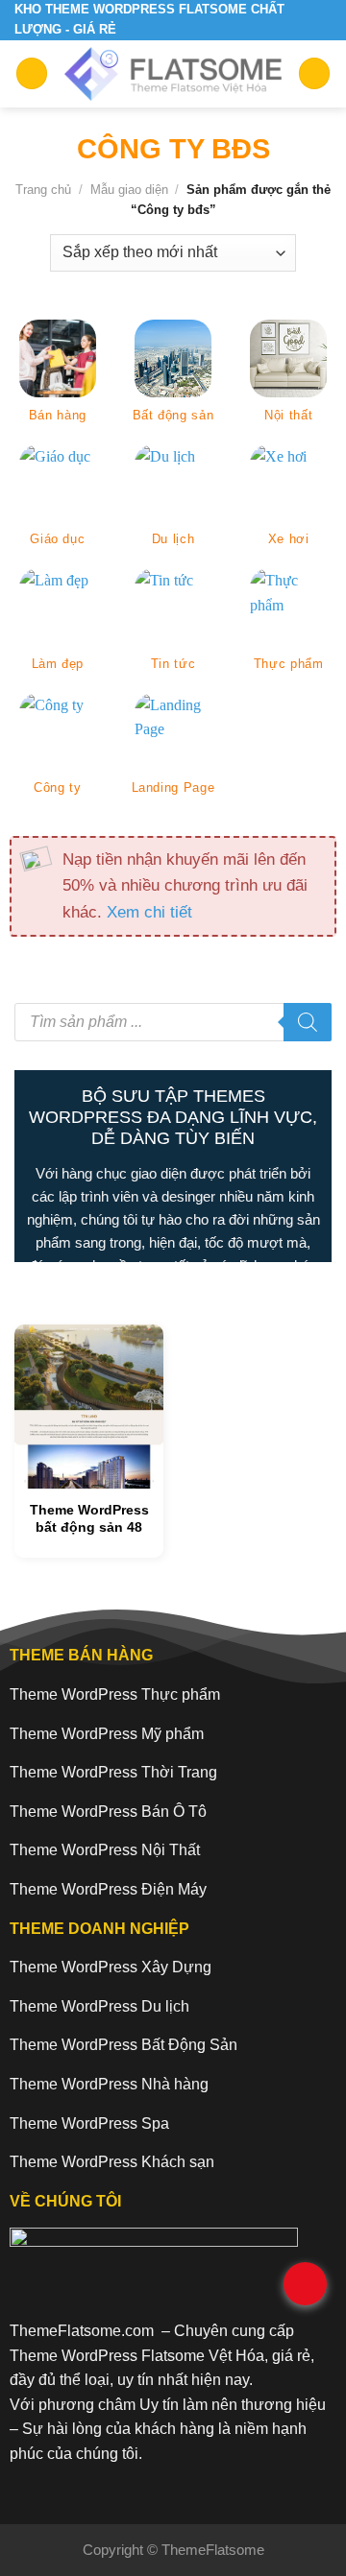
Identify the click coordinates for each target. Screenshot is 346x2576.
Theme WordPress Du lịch (99, 2006)
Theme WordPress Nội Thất (105, 1850)
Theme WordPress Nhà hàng (109, 2084)
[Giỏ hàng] (314, 73)
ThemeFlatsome (213, 2550)
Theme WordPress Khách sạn (112, 2162)
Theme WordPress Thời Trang (113, 1772)
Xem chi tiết (149, 912)
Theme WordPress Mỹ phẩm (107, 1734)
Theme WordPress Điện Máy (108, 1889)
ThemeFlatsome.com (82, 2331)
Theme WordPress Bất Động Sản (124, 2045)
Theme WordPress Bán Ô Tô (108, 1812)
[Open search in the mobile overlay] (173, 1022)
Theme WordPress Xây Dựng (111, 1967)
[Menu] (32, 73)
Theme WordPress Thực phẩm (115, 1694)
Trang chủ (43, 190)
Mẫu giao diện (129, 190)
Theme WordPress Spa (89, 2123)
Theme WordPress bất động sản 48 (89, 1518)
